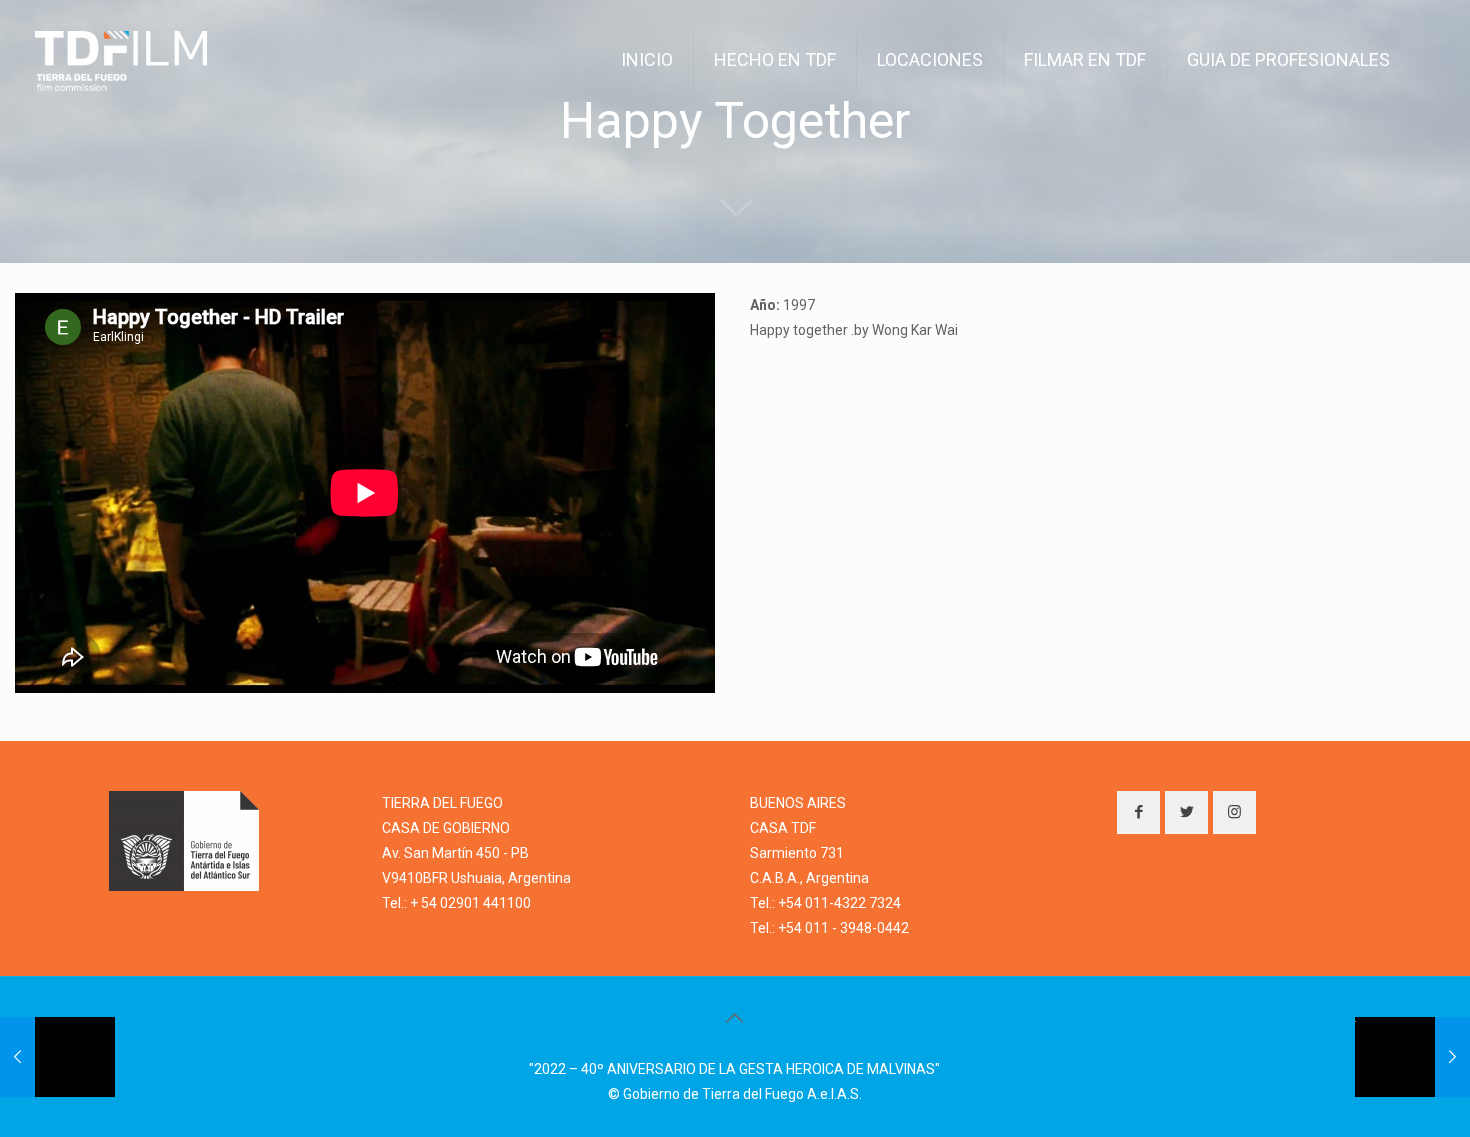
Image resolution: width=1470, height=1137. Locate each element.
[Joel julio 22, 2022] (57, 1057)
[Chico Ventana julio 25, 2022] (1412, 1057)
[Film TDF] (121, 60)
